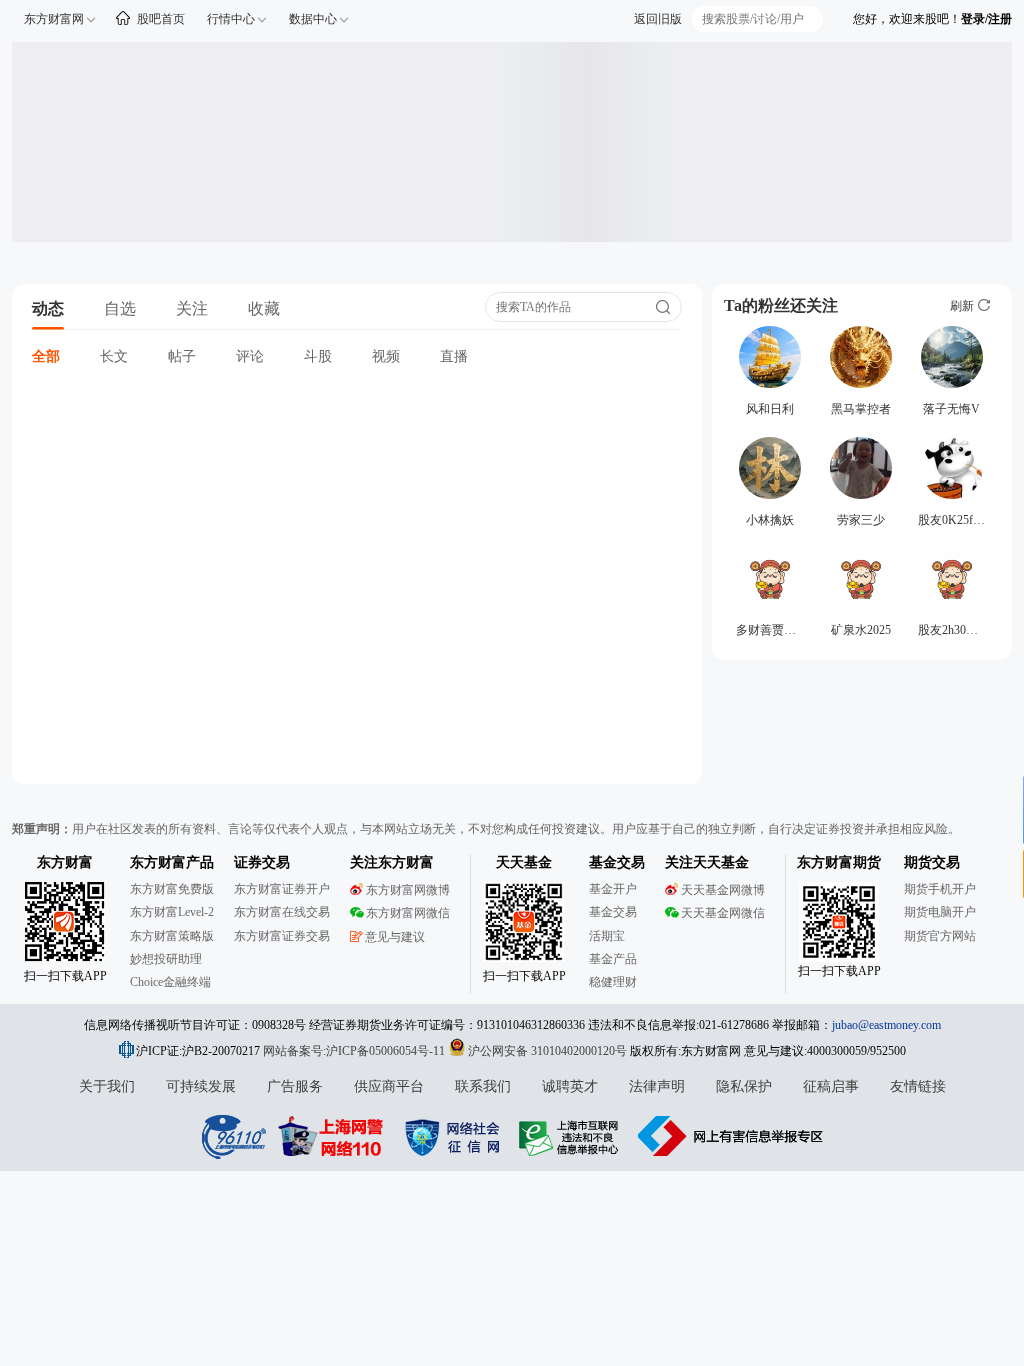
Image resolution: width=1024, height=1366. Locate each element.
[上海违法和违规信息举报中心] (572, 1136)
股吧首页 (161, 19)
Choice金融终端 (170, 982)
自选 (120, 308)
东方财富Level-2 (172, 912)
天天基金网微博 (723, 890)
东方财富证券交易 (282, 936)
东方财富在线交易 (282, 912)
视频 (386, 356)
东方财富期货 (839, 862)
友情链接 (918, 1086)
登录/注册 (986, 19)
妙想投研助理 (166, 959)
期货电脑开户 (940, 912)
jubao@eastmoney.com (886, 1025)
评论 (250, 356)
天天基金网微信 (723, 913)
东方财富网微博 (408, 890)
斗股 (318, 356)
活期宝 (607, 936)
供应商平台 (389, 1086)
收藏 (264, 308)
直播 (454, 356)
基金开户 (613, 889)
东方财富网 (54, 19)
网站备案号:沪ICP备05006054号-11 (355, 1051)
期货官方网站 (940, 936)
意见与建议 (395, 937)
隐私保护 (744, 1086)
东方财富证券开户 (282, 889)
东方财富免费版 (172, 889)
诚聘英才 (570, 1086)
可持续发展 (201, 1086)
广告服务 (295, 1086)
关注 (192, 308)
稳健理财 (613, 982)
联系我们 (483, 1086)
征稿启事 (831, 1086)
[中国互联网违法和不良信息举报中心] (731, 1136)
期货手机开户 (940, 889)
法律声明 (657, 1086)
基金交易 (613, 912)
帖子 (182, 356)
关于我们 (107, 1086)
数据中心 (313, 19)
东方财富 (65, 862)
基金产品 (613, 959)
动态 (48, 308)
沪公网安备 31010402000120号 (547, 1051)
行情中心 (231, 19)
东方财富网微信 (408, 913)
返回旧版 (658, 19)
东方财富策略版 (172, 936)
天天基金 (524, 862)
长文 (114, 356)
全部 (46, 356)
